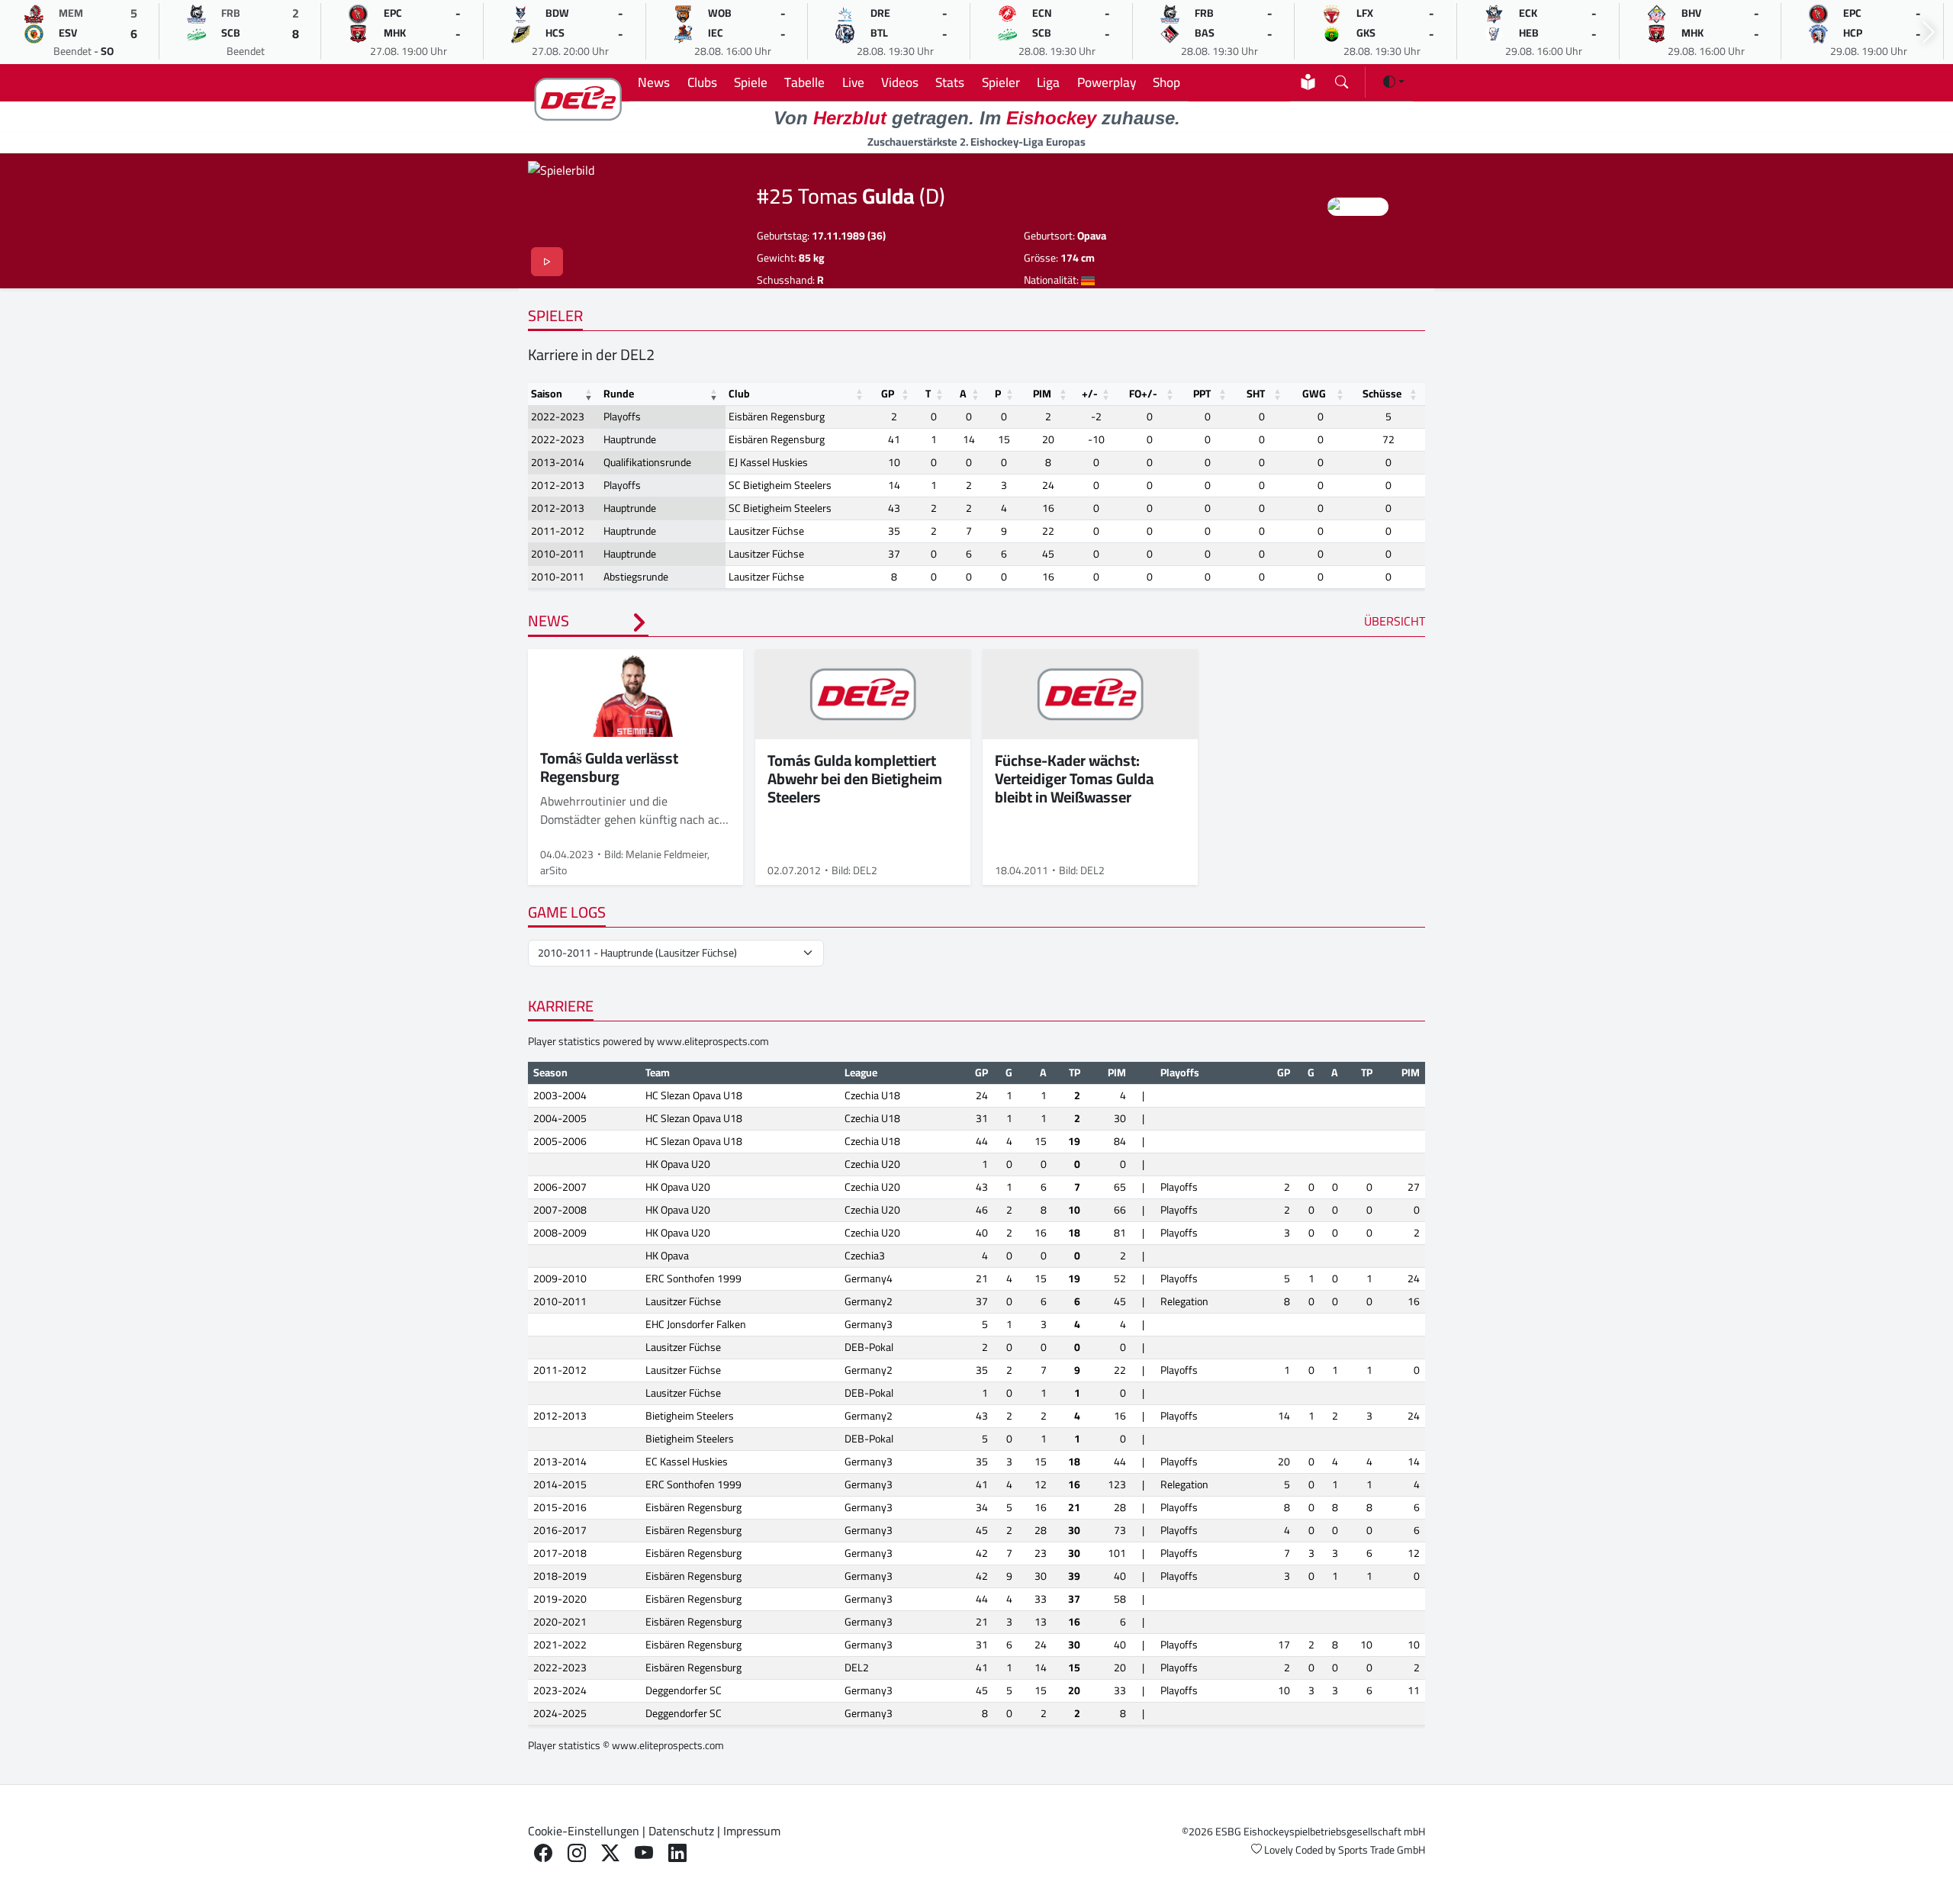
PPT (1202, 394)
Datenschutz (681, 1831)
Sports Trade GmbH (1382, 1850)
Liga (1048, 82)
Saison (547, 394)
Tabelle (804, 82)
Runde (619, 394)
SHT (1256, 394)
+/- (1090, 394)
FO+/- (1143, 394)
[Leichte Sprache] (1308, 82)
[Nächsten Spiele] (1929, 32)
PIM (1042, 394)
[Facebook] (543, 1853)
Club (739, 394)
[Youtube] (644, 1853)
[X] (610, 1853)
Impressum (752, 1831)
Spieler (1001, 82)
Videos (900, 82)
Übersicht (1395, 621)
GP (888, 394)
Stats (950, 82)
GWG (1314, 394)
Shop (1166, 82)
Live (853, 82)
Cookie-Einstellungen (584, 1831)
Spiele (751, 82)
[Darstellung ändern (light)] (1394, 82)
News (654, 82)
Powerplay (1107, 82)
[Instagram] (577, 1853)
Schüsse (1382, 394)
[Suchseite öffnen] (1342, 79)
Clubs (702, 82)
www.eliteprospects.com (713, 1041)
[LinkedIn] (677, 1853)
